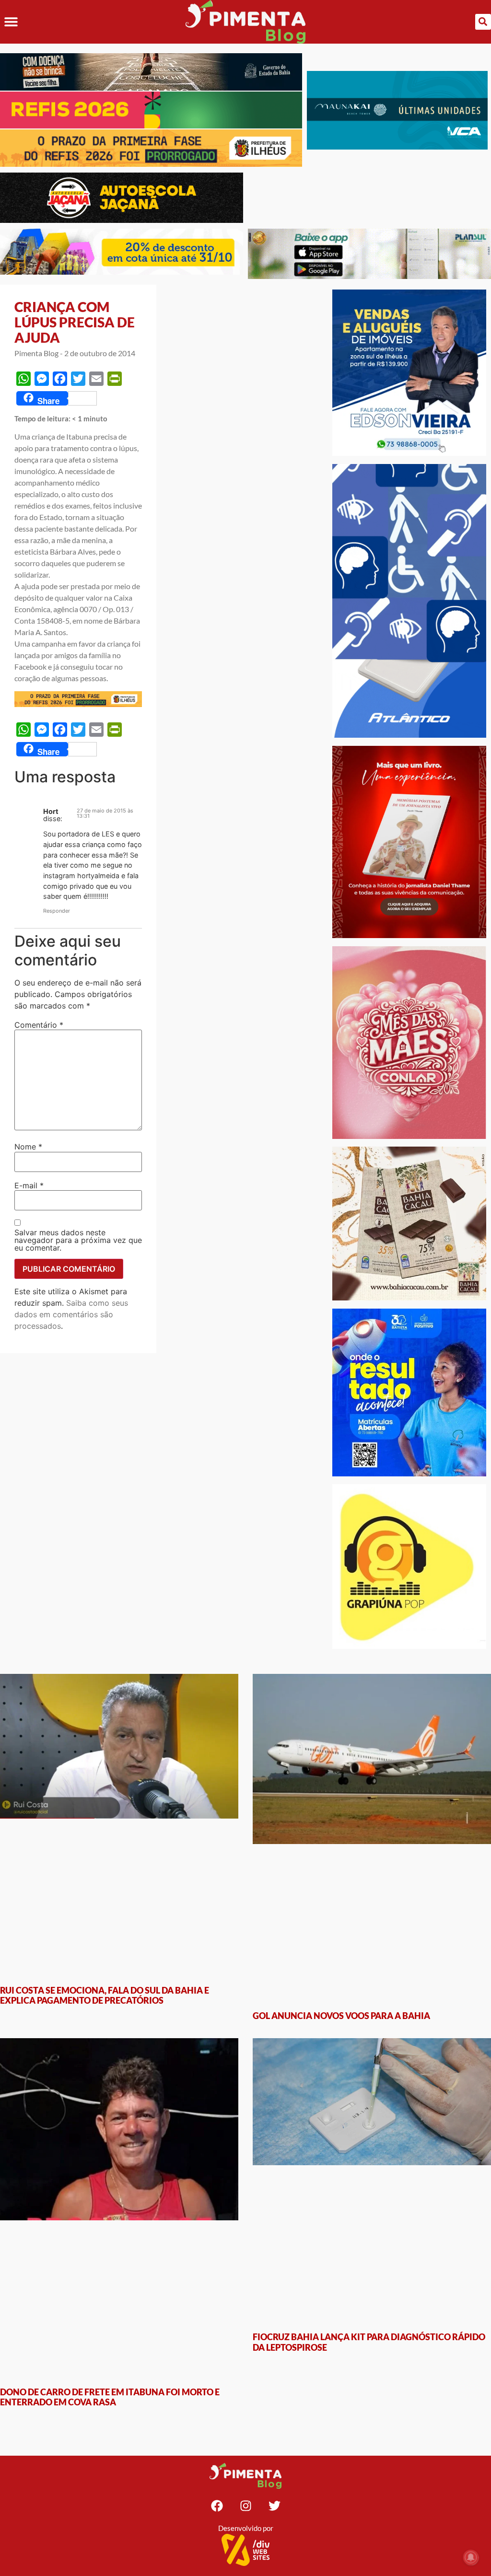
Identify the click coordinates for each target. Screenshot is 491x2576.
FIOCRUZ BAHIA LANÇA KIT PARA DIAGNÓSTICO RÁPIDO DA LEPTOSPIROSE (369, 2055)
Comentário (39, 1025)
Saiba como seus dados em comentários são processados (71, 1314)
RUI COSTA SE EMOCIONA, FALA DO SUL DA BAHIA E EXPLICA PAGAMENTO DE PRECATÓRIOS (105, 1851)
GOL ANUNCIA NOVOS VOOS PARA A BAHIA (341, 1845)
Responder (57, 911)
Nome (28, 1147)
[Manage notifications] (471, 2557)
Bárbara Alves (73, 551)
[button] (11, 22)
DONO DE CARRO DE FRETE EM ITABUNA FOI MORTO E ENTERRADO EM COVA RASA (110, 2055)
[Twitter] (274, 2164)
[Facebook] (217, 2164)
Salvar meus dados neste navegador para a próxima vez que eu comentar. (78, 1240)
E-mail (29, 1185)
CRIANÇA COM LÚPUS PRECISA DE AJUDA (75, 322)
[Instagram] (245, 2164)
